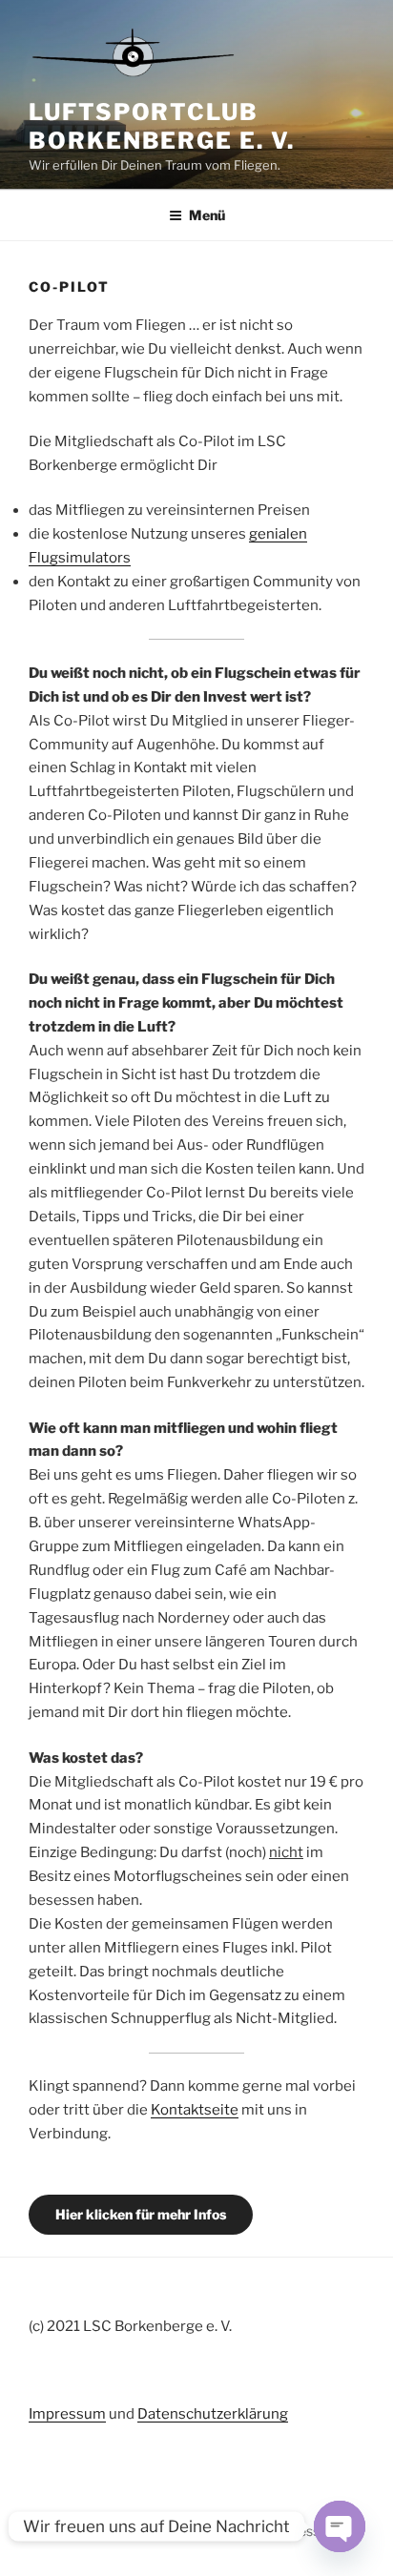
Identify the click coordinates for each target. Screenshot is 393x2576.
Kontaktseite (195, 2110)
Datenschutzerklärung (213, 2414)
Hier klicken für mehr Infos (141, 2214)
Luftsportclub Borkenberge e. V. (162, 126)
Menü (207, 215)
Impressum (67, 2414)
